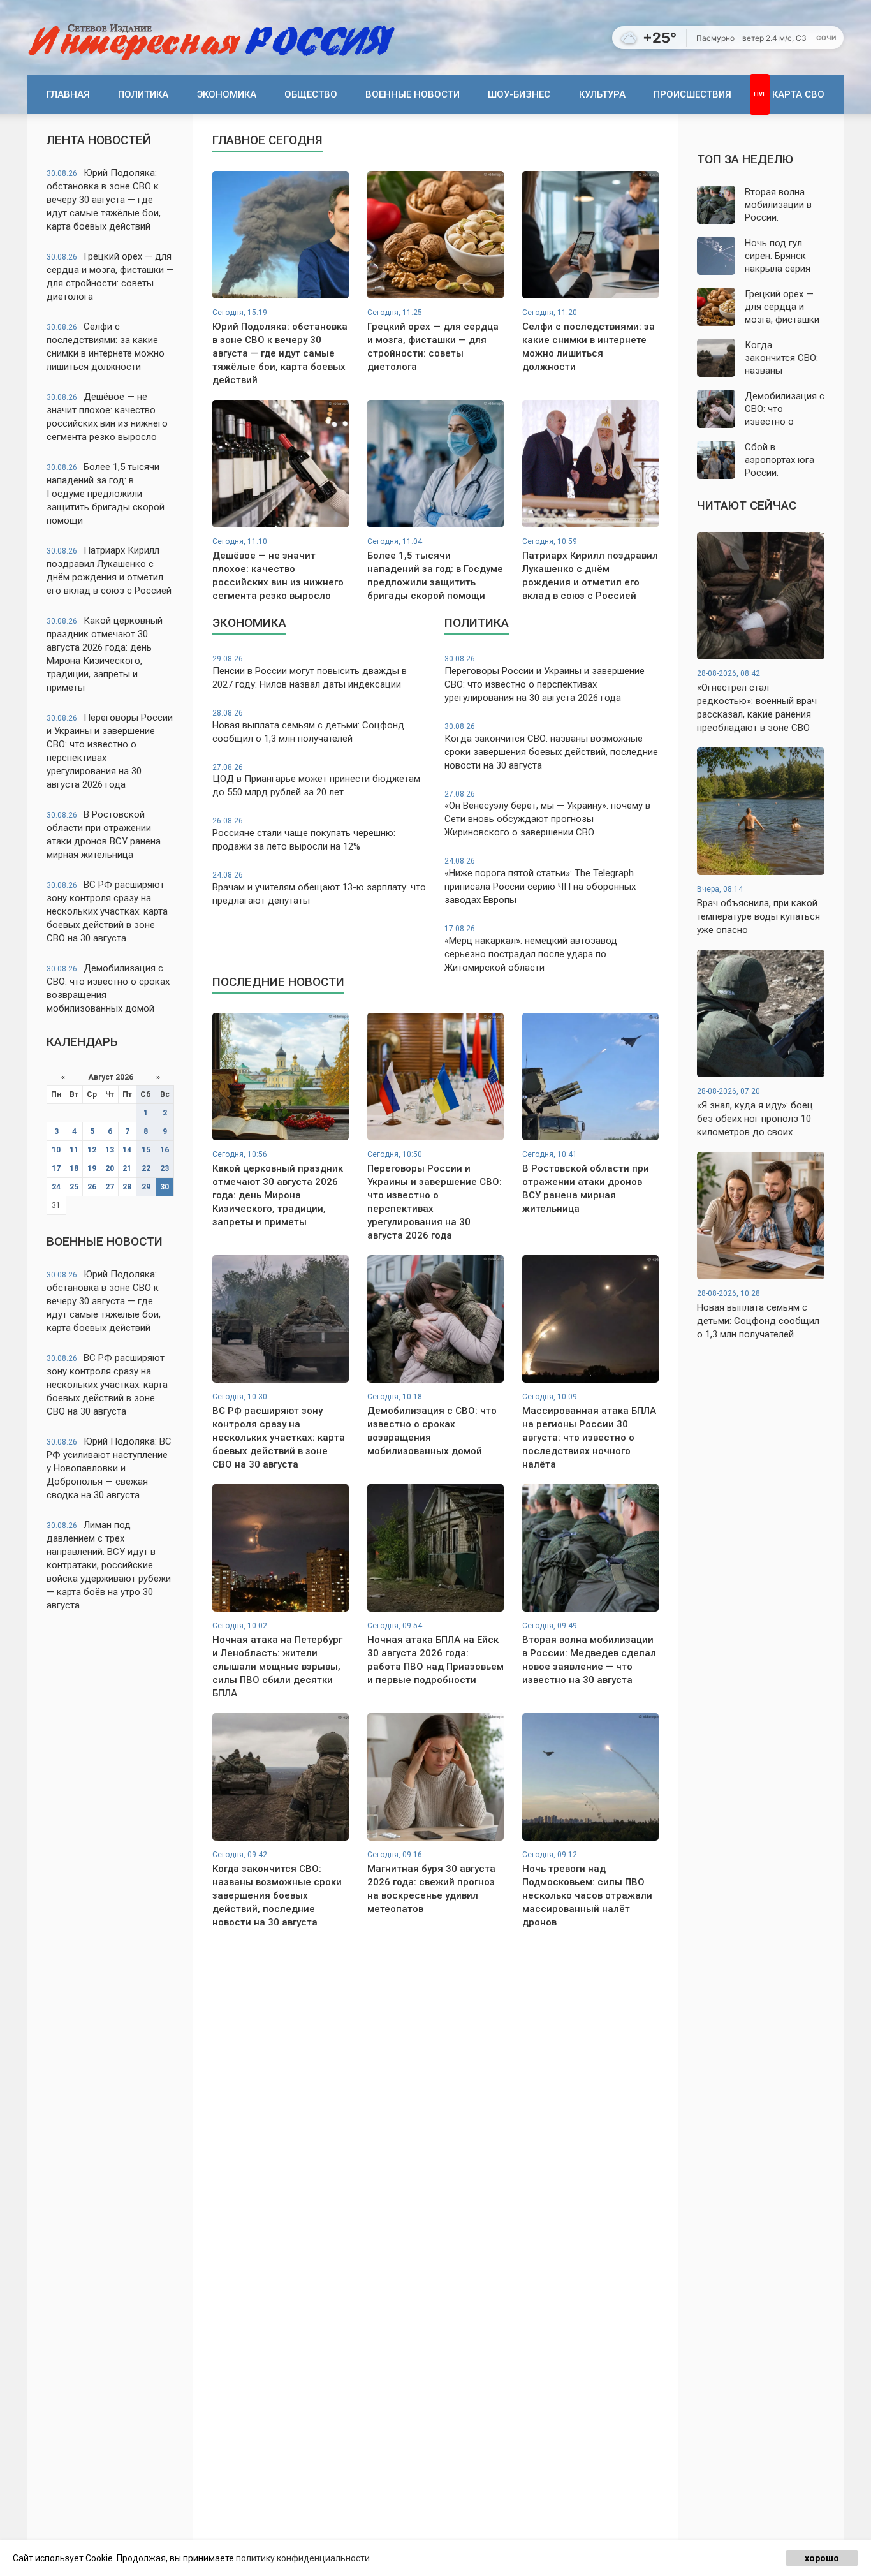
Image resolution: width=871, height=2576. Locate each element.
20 (110, 1168)
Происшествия (692, 94)
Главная (68, 94)
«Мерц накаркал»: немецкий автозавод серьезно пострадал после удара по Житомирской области (531, 949)
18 (74, 1168)
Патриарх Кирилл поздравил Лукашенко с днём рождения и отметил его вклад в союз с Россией (109, 570)
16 (165, 1150)
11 (74, 1150)
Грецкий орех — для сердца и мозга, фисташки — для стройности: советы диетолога (110, 276)
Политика (143, 94)
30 (165, 1187)
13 (110, 1150)
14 (127, 1150)
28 (127, 1187)
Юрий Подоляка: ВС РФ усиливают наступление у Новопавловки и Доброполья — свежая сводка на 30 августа (109, 1468)
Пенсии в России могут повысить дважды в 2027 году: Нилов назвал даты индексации (310, 672)
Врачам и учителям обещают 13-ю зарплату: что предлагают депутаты (319, 888)
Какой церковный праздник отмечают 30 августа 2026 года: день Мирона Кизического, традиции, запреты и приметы (105, 654)
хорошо (822, 2558)
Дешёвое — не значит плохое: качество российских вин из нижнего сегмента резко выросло (107, 417)
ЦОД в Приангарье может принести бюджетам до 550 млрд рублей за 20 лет (316, 781)
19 (92, 1168)
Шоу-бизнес (519, 94)
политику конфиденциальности (303, 2558)
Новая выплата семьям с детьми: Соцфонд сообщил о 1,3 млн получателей (308, 726)
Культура (602, 94)
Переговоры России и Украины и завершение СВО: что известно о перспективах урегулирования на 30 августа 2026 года (110, 751)
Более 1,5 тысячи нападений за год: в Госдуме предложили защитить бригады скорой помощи (106, 494)
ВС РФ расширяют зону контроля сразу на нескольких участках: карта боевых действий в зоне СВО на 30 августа (107, 911)
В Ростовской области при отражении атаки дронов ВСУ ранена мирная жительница (104, 835)
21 (127, 1168)
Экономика (227, 94)
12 (92, 1150)
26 (92, 1187)
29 (146, 1187)
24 (56, 1187)
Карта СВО (798, 94)
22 (146, 1168)
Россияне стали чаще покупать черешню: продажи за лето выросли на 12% (304, 834)
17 (56, 1168)
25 (74, 1187)
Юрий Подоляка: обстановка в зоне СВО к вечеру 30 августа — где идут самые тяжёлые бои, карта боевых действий (104, 200)
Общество (311, 94)
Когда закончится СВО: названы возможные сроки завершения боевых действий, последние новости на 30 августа (551, 747)
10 (56, 1150)
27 (110, 1187)
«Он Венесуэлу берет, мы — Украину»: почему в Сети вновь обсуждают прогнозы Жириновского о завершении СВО (547, 814)
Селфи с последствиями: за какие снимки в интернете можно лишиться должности (106, 347)
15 (146, 1150)
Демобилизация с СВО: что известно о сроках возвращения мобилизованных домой (108, 988)
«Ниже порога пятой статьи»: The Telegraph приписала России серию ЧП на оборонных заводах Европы (540, 881)
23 (165, 1168)
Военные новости (413, 94)
